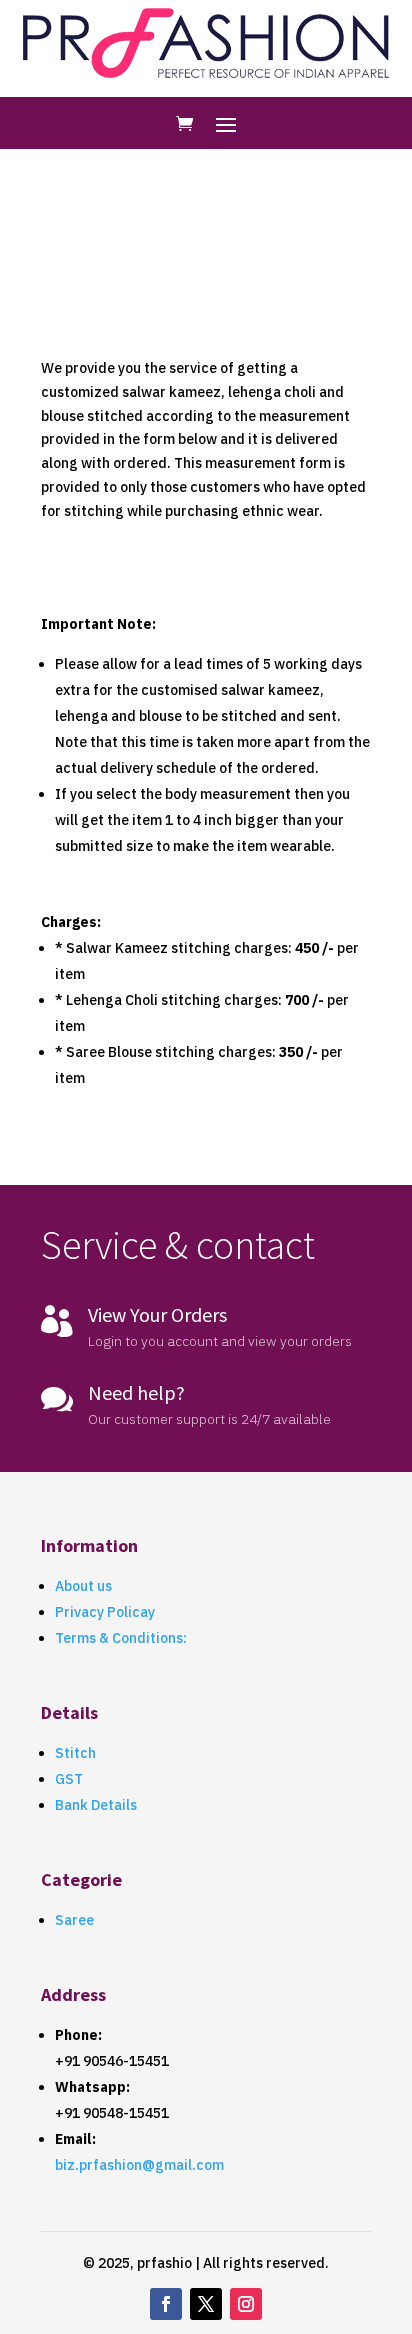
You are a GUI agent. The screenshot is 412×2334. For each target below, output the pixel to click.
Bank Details (96, 1805)
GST (69, 1779)
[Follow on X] (206, 2304)
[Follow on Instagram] (246, 2304)
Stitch (75, 1753)
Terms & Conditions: (121, 1638)
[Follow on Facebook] (166, 2304)
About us (83, 1586)
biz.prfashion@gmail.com (139, 2165)
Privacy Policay (105, 1612)
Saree (74, 1920)
